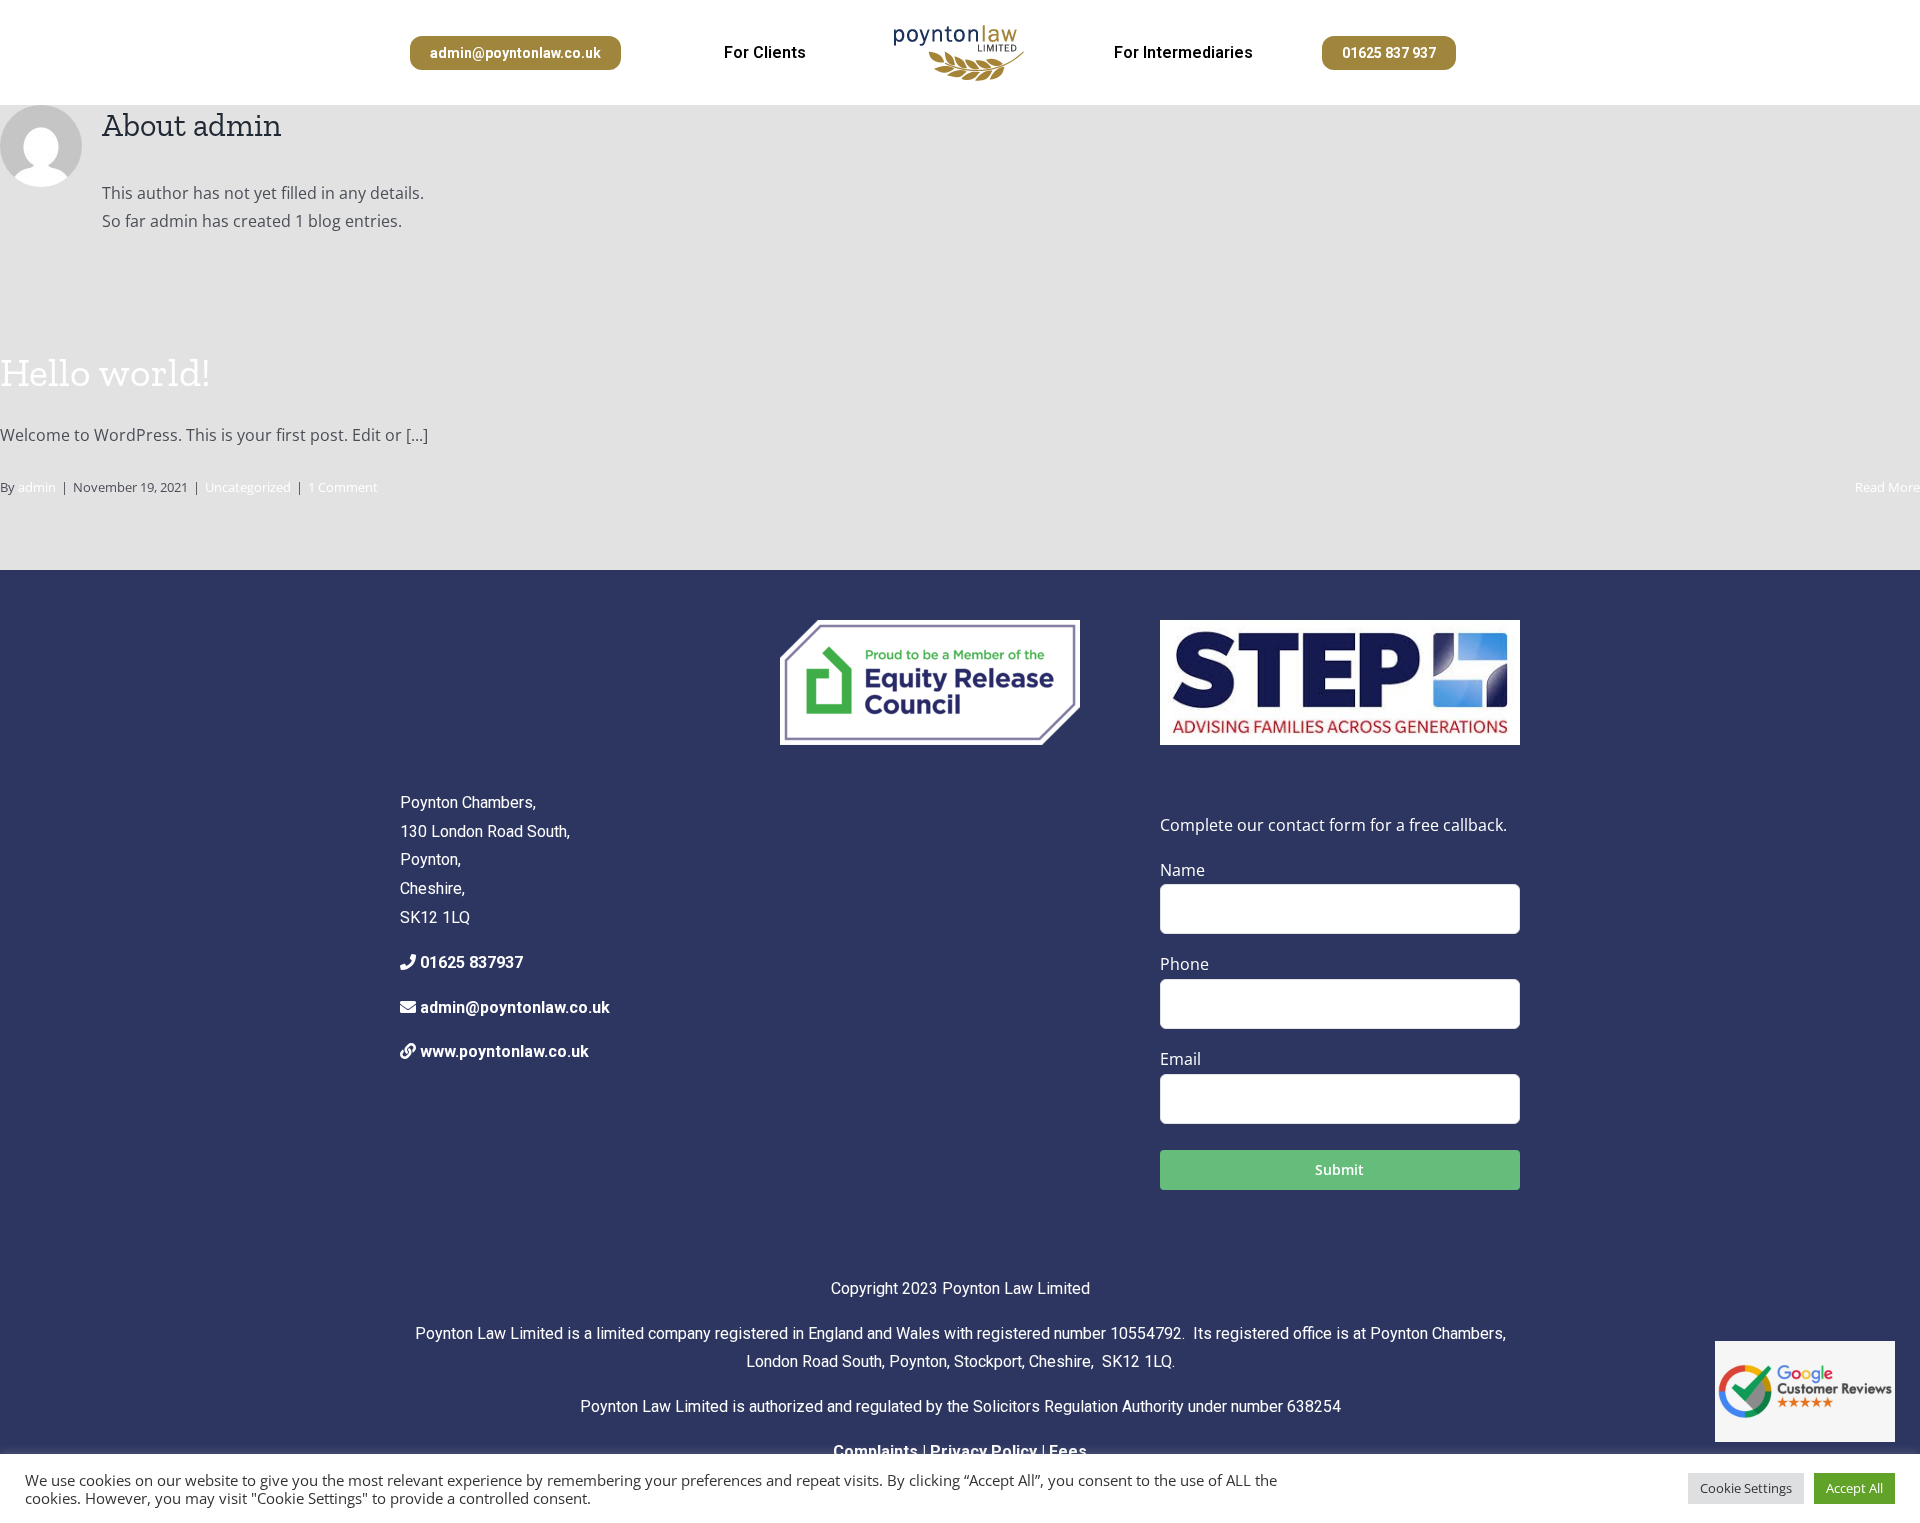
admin (37, 487)
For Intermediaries (1183, 52)
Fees (1068, 1451)
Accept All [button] (1854, 1488)
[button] (515, 53)
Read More (1887, 487)
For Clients (765, 52)
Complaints (875, 1451)
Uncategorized (248, 487)
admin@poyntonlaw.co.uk (515, 1007)
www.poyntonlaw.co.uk (504, 1051)
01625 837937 (471, 962)
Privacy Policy (983, 1451)
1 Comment (343, 487)
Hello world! (105, 372)
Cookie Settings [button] (1746, 1488)
